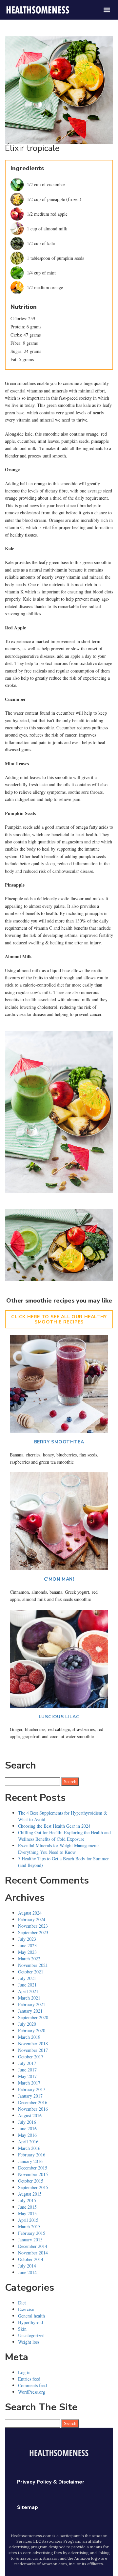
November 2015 (33, 2174)
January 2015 (30, 2240)
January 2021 (30, 2011)
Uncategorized (31, 2335)
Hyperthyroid (30, 2322)
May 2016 (27, 2135)
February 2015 (32, 2233)
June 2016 (27, 2128)
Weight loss (29, 2342)
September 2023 (33, 1932)
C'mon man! (59, 1579)
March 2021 (29, 1998)
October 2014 (31, 2259)
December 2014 (33, 2246)
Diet (22, 2303)
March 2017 (29, 2083)
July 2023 (27, 1939)
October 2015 (31, 2181)
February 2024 (32, 1919)
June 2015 (27, 2207)
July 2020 (27, 2024)
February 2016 (32, 2155)
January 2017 (30, 2096)
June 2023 (27, 1945)
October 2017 (31, 2057)
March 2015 (29, 2227)
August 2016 (30, 2115)
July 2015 (27, 2200)
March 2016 (29, 2148)
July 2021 (27, 1978)
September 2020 (33, 2017)
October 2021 (31, 1972)
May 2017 (27, 2076)
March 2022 (29, 1959)
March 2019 (29, 2037)
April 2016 (28, 2142)
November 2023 (33, 1926)
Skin (22, 2329)
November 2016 (33, 2109)
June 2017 (27, 2070)
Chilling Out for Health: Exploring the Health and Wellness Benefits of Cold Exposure (64, 1836)
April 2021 (28, 1991)
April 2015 (28, 2220)
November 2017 (33, 2050)
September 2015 (33, 2187)
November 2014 (33, 2253)
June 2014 (27, 2272)
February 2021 (32, 2004)
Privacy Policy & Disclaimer (51, 2482)
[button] (107, 10)
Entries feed (29, 2379)
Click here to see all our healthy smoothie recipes (59, 1319)
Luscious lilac (59, 1717)
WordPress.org (32, 2392)
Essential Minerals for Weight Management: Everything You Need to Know (59, 1849)
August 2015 (30, 2194)
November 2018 (33, 2044)
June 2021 (27, 1985)
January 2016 (30, 2161)
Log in (24, 2372)
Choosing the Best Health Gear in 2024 (54, 1826)
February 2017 (32, 2089)
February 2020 (32, 2030)
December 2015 (33, 2168)
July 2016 (27, 2122)
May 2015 (27, 2213)
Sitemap (28, 2507)
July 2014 (27, 2266)
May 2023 (27, 1952)
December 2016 (33, 2102)
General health (31, 2316)
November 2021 (33, 1965)
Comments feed (32, 2385)
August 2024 (30, 1913)
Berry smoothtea (59, 1442)
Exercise (26, 2309)
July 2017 (27, 2063)
